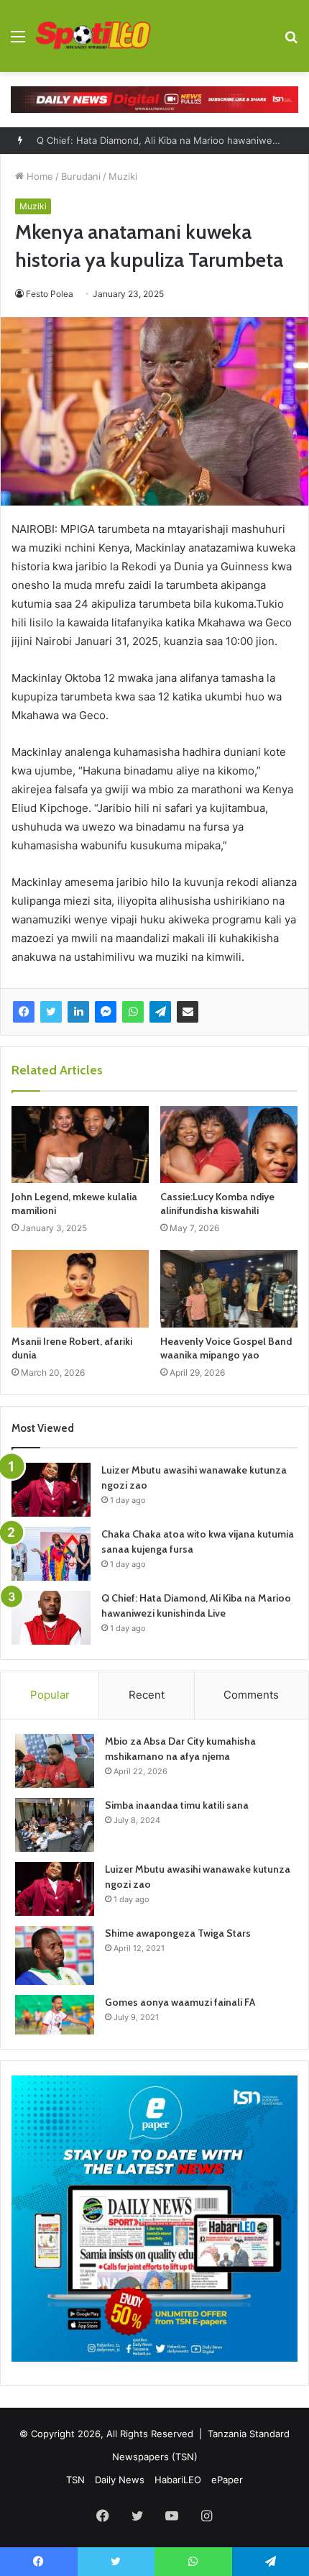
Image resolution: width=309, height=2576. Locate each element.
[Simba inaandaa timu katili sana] (55, 1825)
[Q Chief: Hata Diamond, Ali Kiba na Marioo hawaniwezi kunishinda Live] (51, 1618)
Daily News (120, 2480)
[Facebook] (24, 1012)
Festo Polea (50, 294)
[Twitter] (51, 1012)
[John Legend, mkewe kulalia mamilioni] (80, 1145)
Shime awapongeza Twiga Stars (178, 1933)
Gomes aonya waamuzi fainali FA (180, 2002)
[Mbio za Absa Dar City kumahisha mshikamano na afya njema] (55, 1761)
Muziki (123, 176)
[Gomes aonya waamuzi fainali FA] (55, 2015)
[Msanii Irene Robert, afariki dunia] (80, 1289)
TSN (75, 2480)
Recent (147, 1695)
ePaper (227, 2480)
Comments (251, 1695)
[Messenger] (106, 1012)
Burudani (81, 176)
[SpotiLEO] (93, 36)
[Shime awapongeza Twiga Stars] (55, 1955)
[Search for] (291, 41)
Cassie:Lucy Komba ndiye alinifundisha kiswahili (217, 1203)
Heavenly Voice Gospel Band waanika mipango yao (226, 1348)
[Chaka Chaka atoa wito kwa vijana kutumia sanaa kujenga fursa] (51, 1554)
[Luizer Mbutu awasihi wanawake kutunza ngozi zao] (51, 1490)
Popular (50, 1695)
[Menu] (18, 41)
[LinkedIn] (78, 1012)
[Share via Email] (188, 1012)
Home (38, 176)
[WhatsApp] (133, 1012)
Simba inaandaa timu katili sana (177, 1805)
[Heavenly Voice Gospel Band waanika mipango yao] (229, 1289)
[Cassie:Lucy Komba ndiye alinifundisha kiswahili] (229, 1145)
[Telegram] (160, 1012)
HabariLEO (178, 2480)
